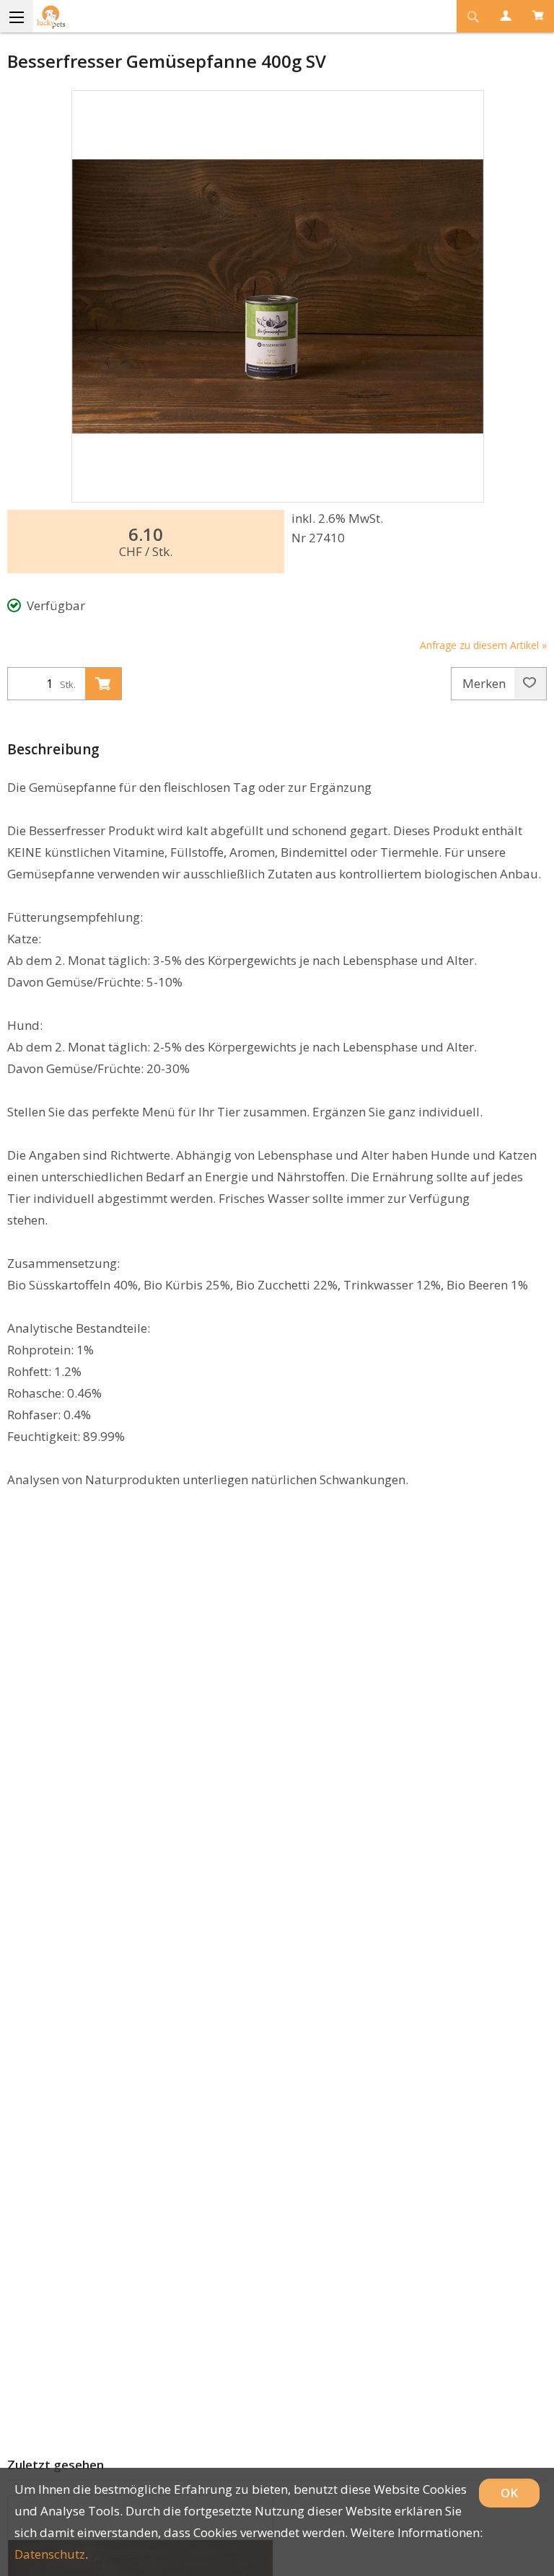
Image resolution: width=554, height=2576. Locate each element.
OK (509, 2493)
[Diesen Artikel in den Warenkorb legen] (103, 684)
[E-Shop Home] (227, 16)
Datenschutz (50, 2554)
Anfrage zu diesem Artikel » (483, 645)
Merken (485, 683)
